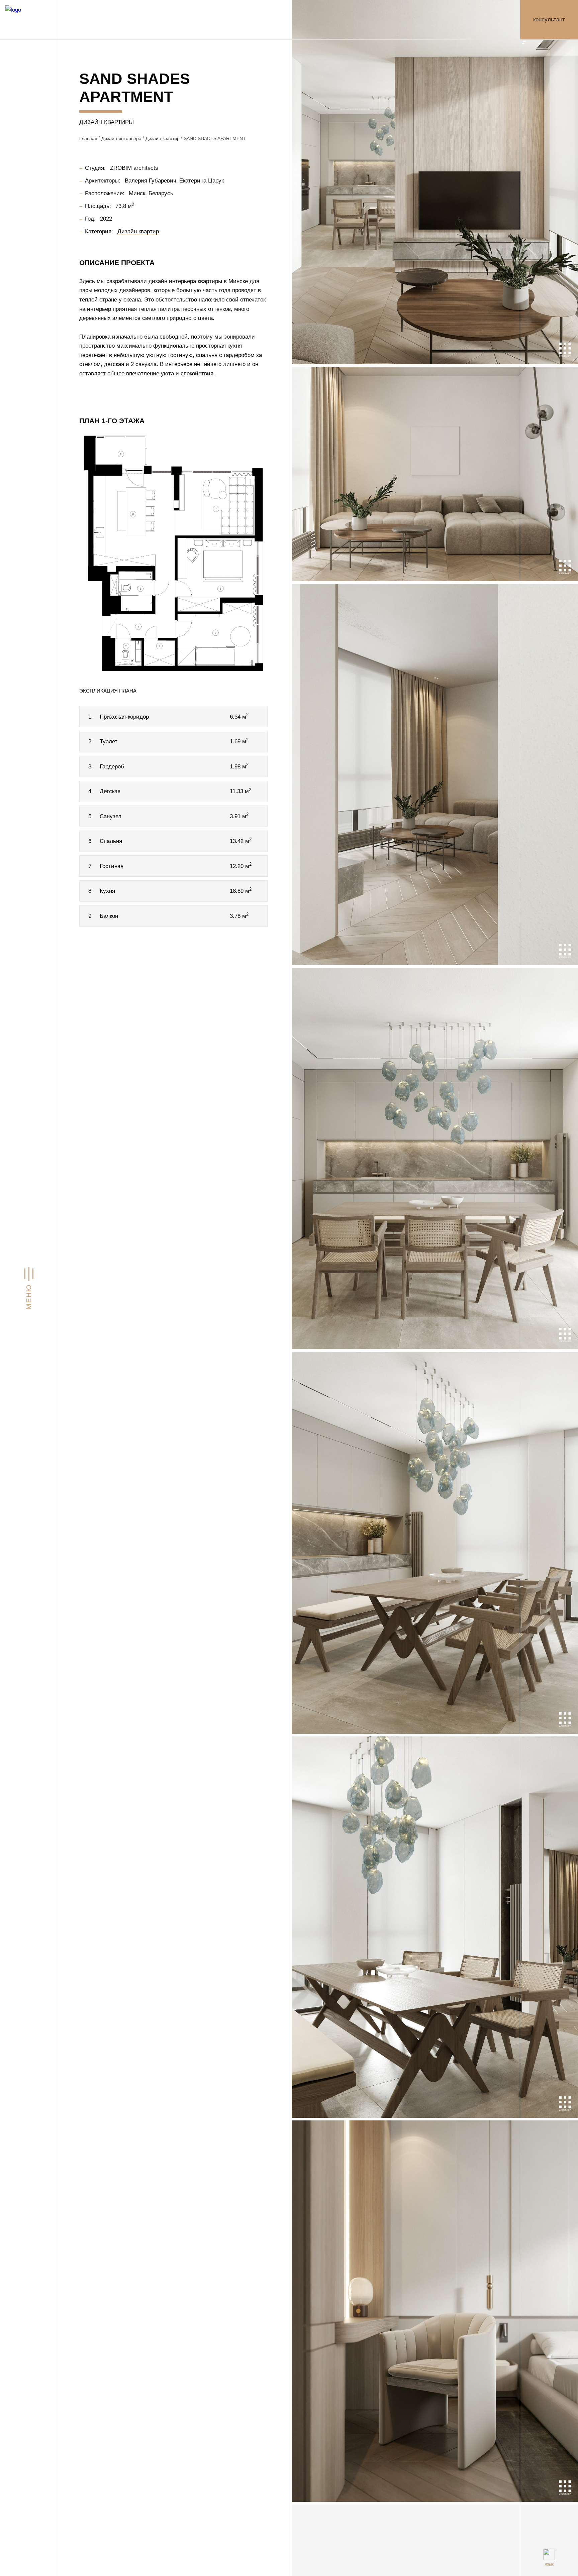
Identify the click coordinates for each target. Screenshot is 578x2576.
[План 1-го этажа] (173, 553)
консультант (549, 19)
